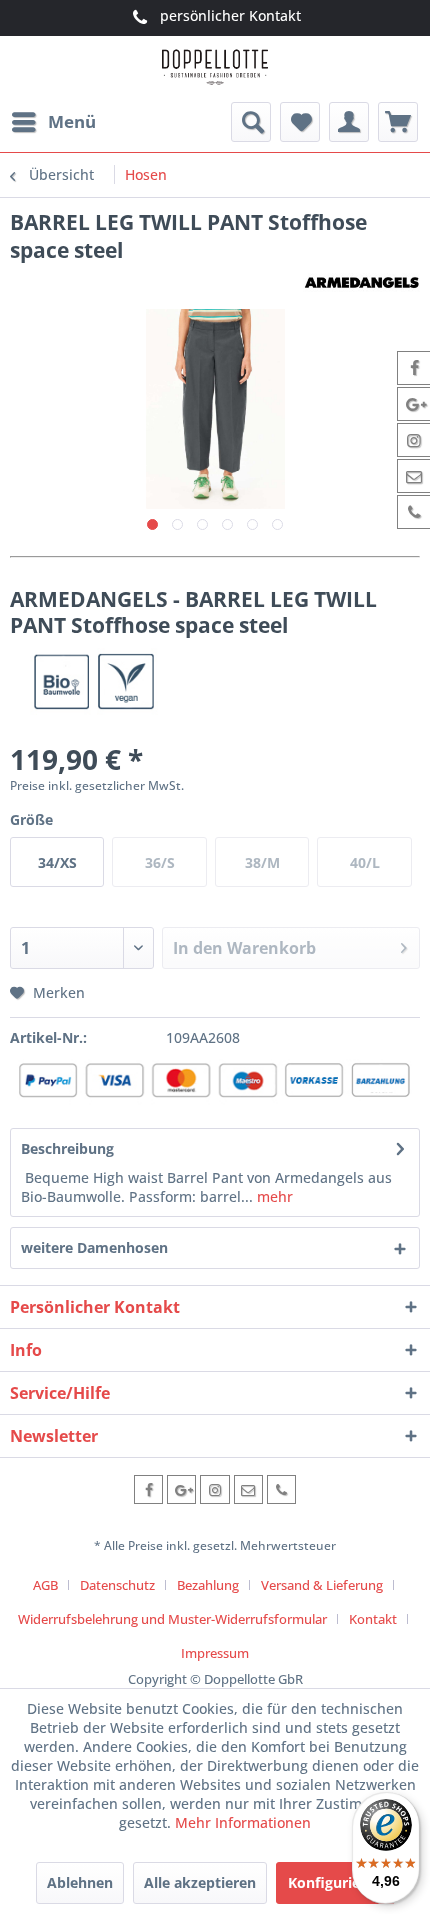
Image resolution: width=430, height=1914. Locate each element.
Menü (72, 121)
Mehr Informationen (243, 1822)
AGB (45, 1585)
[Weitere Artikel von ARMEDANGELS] (361, 281)
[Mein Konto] (349, 122)
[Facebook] (148, 1489)
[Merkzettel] (300, 122)
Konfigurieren (335, 1882)
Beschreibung (67, 1148)
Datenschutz (117, 1585)
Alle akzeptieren (200, 1882)
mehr (273, 1196)
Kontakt (373, 1619)
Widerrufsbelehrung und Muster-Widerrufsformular (172, 1619)
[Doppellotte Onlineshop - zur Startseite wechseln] (214, 69)
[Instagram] (214, 1489)
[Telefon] (281, 1489)
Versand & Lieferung (322, 1585)
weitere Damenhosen (94, 1247)
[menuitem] (53, 122)
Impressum (215, 1653)
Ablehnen (80, 1882)
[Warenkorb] (398, 122)
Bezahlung (208, 1585)
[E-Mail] (248, 1489)
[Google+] (181, 1489)
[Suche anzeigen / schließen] (251, 122)
